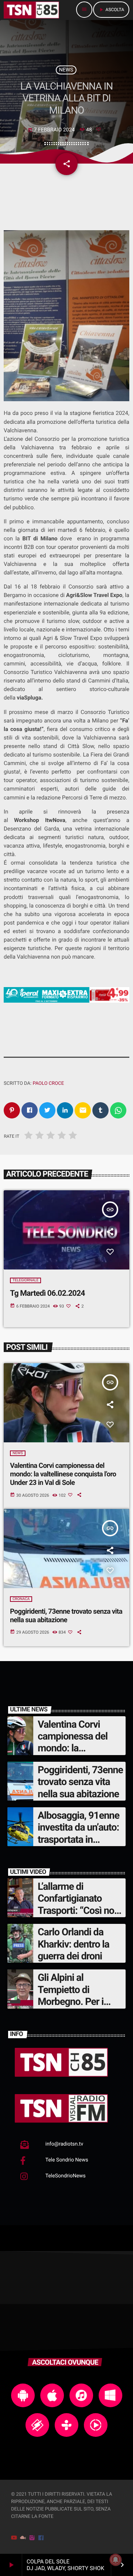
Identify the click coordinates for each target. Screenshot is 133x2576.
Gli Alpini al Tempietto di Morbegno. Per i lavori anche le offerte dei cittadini (76, 2002)
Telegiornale (25, 1280)
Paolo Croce (48, 1084)
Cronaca (21, 1599)
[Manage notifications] (116, 2560)
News (66, 70)
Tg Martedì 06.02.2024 (47, 1293)
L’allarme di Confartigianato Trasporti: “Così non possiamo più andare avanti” (81, 1911)
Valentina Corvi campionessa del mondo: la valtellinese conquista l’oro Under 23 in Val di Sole (63, 1474)
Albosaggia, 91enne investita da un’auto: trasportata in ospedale (79, 1833)
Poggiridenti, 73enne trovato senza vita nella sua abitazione (66, 1616)
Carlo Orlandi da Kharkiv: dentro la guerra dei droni (74, 1944)
